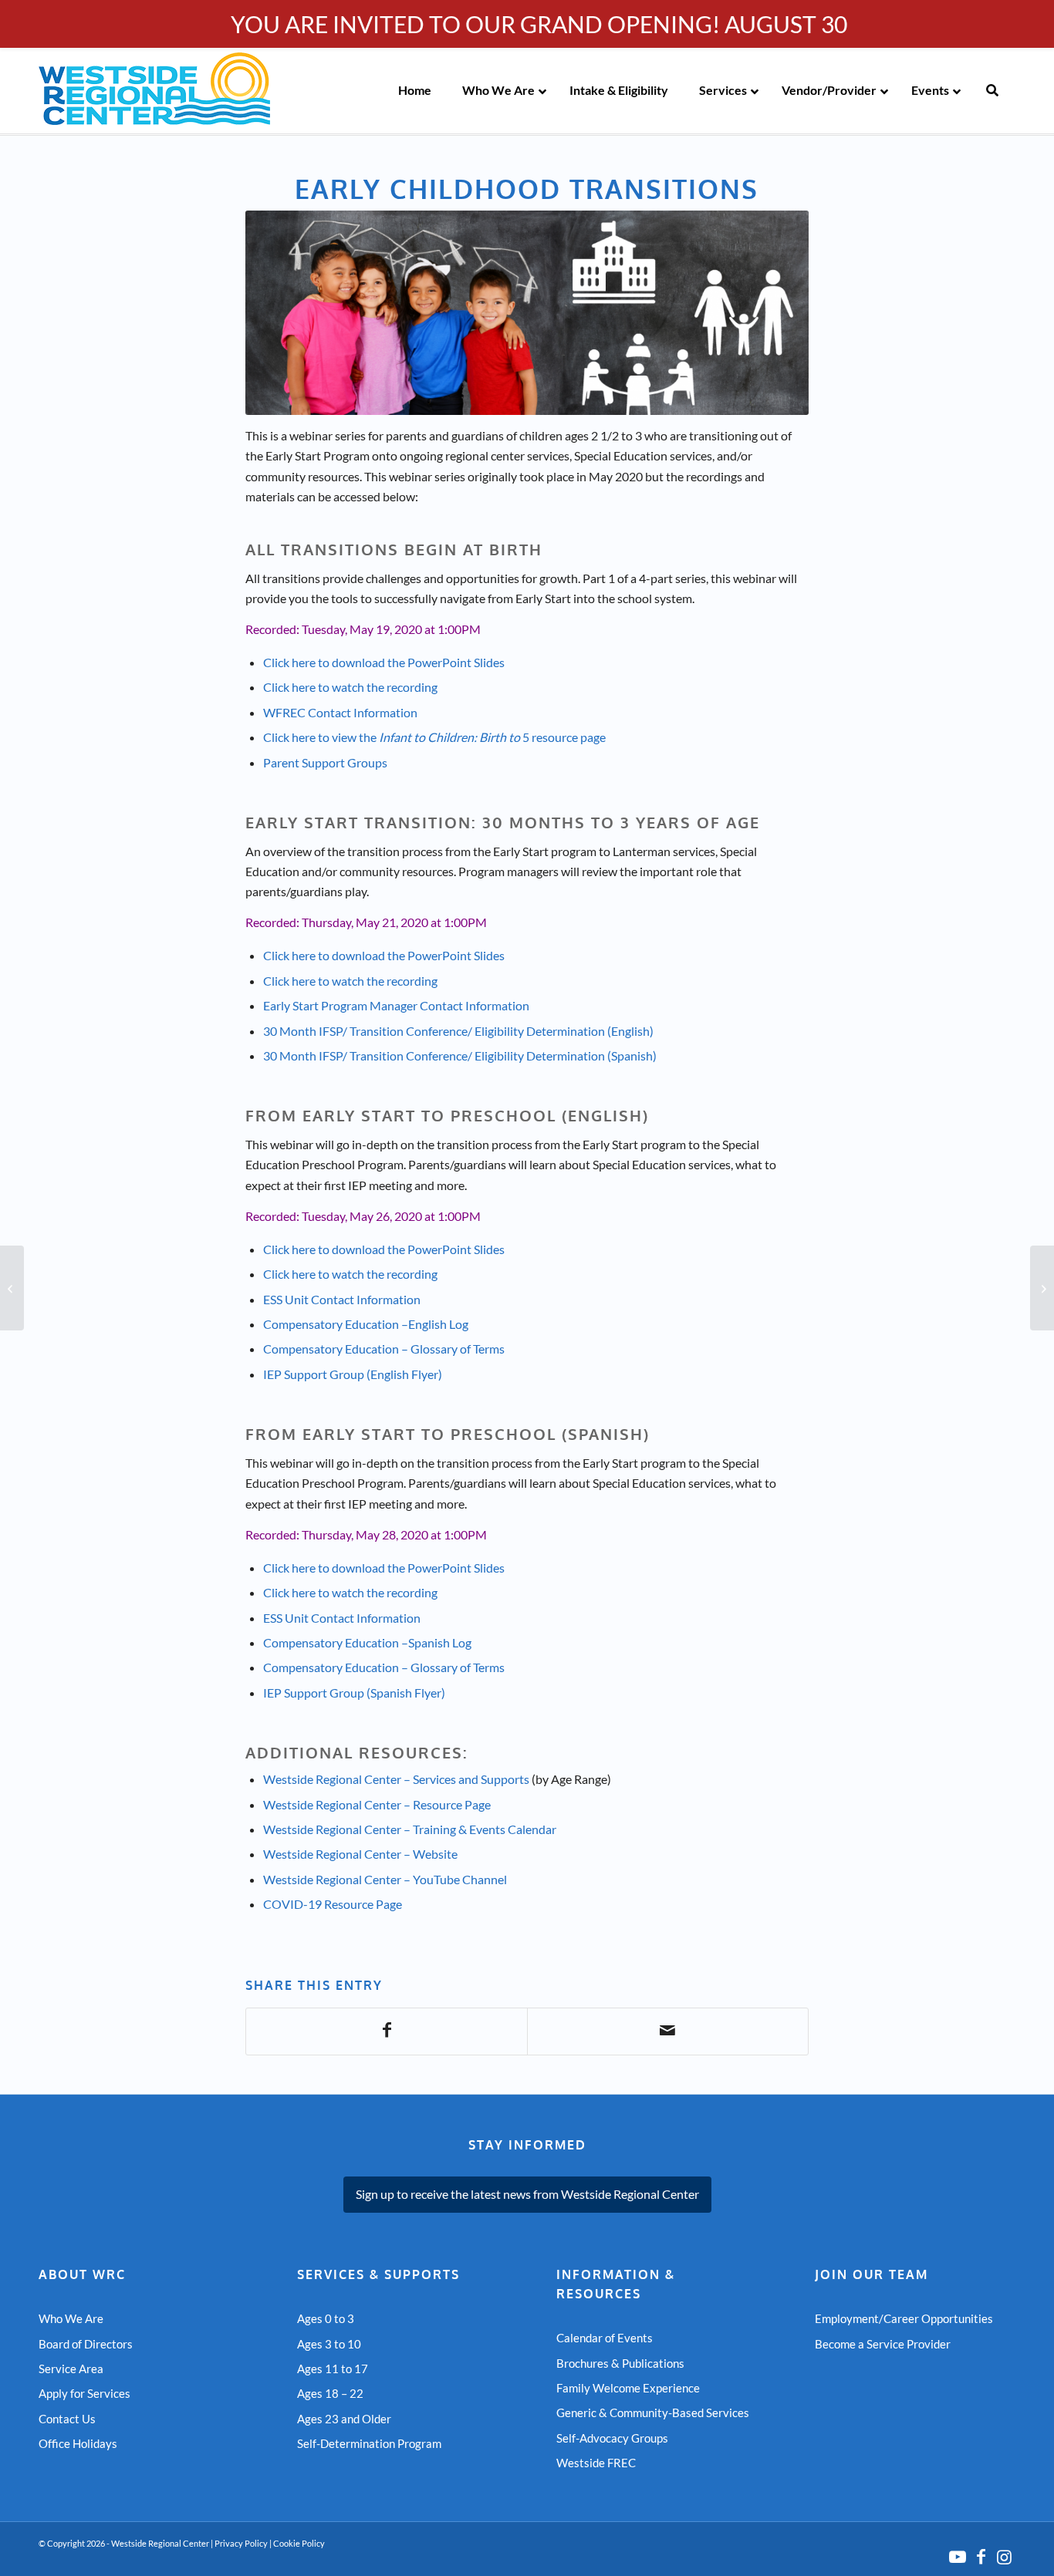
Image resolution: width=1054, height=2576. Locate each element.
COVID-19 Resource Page (333, 1904)
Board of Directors (86, 2344)
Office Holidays (78, 2443)
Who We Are (71, 2318)
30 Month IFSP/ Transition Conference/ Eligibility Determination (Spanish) (460, 1055)
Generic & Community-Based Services (653, 2412)
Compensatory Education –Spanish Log (367, 1642)
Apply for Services (84, 2393)
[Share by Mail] (668, 2031)
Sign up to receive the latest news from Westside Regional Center (527, 2194)
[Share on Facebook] (387, 2031)
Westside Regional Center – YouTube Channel (385, 1879)
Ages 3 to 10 (329, 2344)
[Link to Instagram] (1004, 2557)
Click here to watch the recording (350, 687)
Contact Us (67, 2419)
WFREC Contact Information (340, 712)
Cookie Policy (299, 2543)
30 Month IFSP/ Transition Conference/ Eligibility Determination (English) (458, 1031)
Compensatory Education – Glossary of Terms (384, 1349)
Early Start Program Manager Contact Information (396, 1005)
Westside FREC (596, 2463)
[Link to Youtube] (958, 2557)
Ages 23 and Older (344, 2419)
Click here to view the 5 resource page (434, 737)
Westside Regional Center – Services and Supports (396, 1779)
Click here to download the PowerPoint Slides (384, 662)
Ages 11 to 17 (333, 2369)
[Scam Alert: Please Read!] (1042, 1288)
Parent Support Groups (325, 762)
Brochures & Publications (620, 2363)
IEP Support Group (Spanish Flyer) (354, 1693)
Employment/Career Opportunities (904, 2318)
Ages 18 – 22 (330, 2393)
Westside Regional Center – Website (360, 1854)
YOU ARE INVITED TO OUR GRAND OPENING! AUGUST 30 (539, 24)
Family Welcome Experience (628, 2388)
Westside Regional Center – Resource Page (377, 1804)
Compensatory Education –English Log (366, 1324)
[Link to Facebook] (981, 2557)
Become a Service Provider (883, 2344)
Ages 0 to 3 (326, 2318)
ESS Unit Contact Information (342, 1299)
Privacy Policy (241, 2543)
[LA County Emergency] (12, 1288)
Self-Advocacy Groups (612, 2438)
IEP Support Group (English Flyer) (353, 1374)
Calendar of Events (605, 2338)
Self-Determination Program (369, 2443)
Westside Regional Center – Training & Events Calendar (410, 1829)
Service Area (71, 2369)
